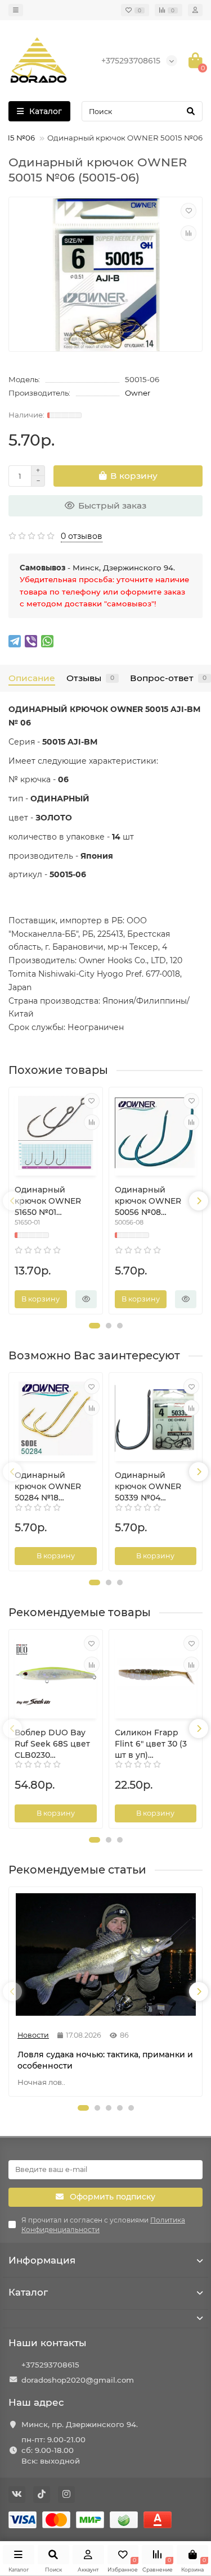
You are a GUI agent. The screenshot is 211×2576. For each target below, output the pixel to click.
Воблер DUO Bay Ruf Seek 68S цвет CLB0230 (52, 1744)
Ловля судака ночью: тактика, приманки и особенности (105, 2060)
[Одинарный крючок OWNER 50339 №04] (156, 1418)
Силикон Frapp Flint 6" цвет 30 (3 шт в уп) (151, 1744)
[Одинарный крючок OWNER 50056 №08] (156, 1133)
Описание (32, 678)
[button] (95, 1326)
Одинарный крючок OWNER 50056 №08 (148, 1201)
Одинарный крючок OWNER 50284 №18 (48, 1486)
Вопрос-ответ (168, 678)
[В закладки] (188, 211)
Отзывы (90, 678)
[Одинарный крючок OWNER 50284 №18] (56, 1418)
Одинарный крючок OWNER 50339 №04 (148, 1486)
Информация (42, 2260)
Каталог (28, 2292)
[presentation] (12, 1201)
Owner (138, 393)
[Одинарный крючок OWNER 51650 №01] (56, 1133)
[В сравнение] (188, 233)
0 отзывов (82, 536)
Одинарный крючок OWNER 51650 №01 (48, 1201)
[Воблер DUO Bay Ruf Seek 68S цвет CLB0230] (56, 1675)
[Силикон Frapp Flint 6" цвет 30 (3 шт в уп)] (156, 1675)
